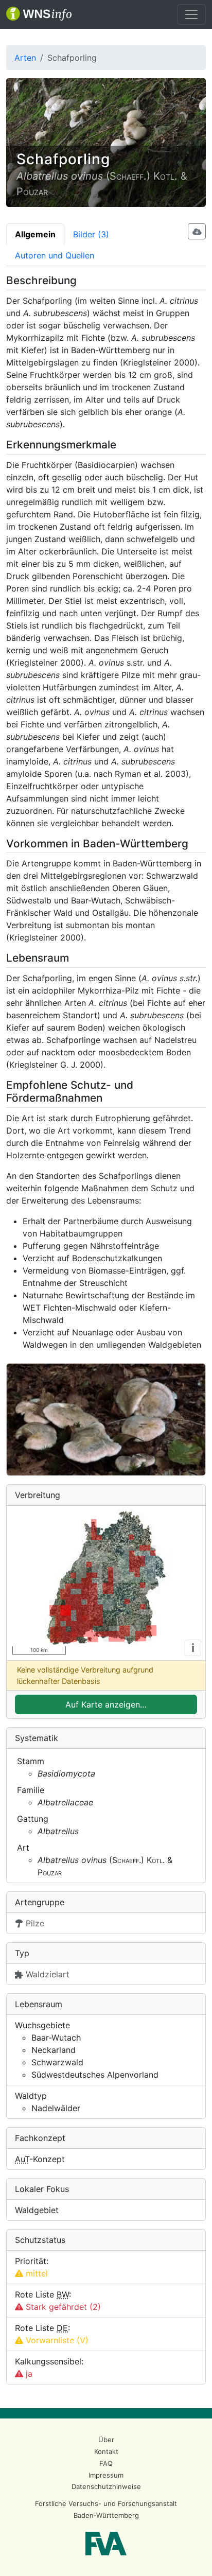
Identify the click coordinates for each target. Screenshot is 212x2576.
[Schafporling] (106, 1420)
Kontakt (106, 2451)
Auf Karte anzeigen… (106, 1704)
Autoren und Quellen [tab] (55, 255)
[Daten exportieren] (197, 231)
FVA (106, 2544)
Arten (25, 58)
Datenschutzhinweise (106, 2486)
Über (106, 2440)
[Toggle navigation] (191, 14)
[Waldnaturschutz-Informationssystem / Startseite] (39, 14)
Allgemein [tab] (35, 234)
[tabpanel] (106, 1329)
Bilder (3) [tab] (91, 234)
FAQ (106, 2463)
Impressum (106, 2475)
